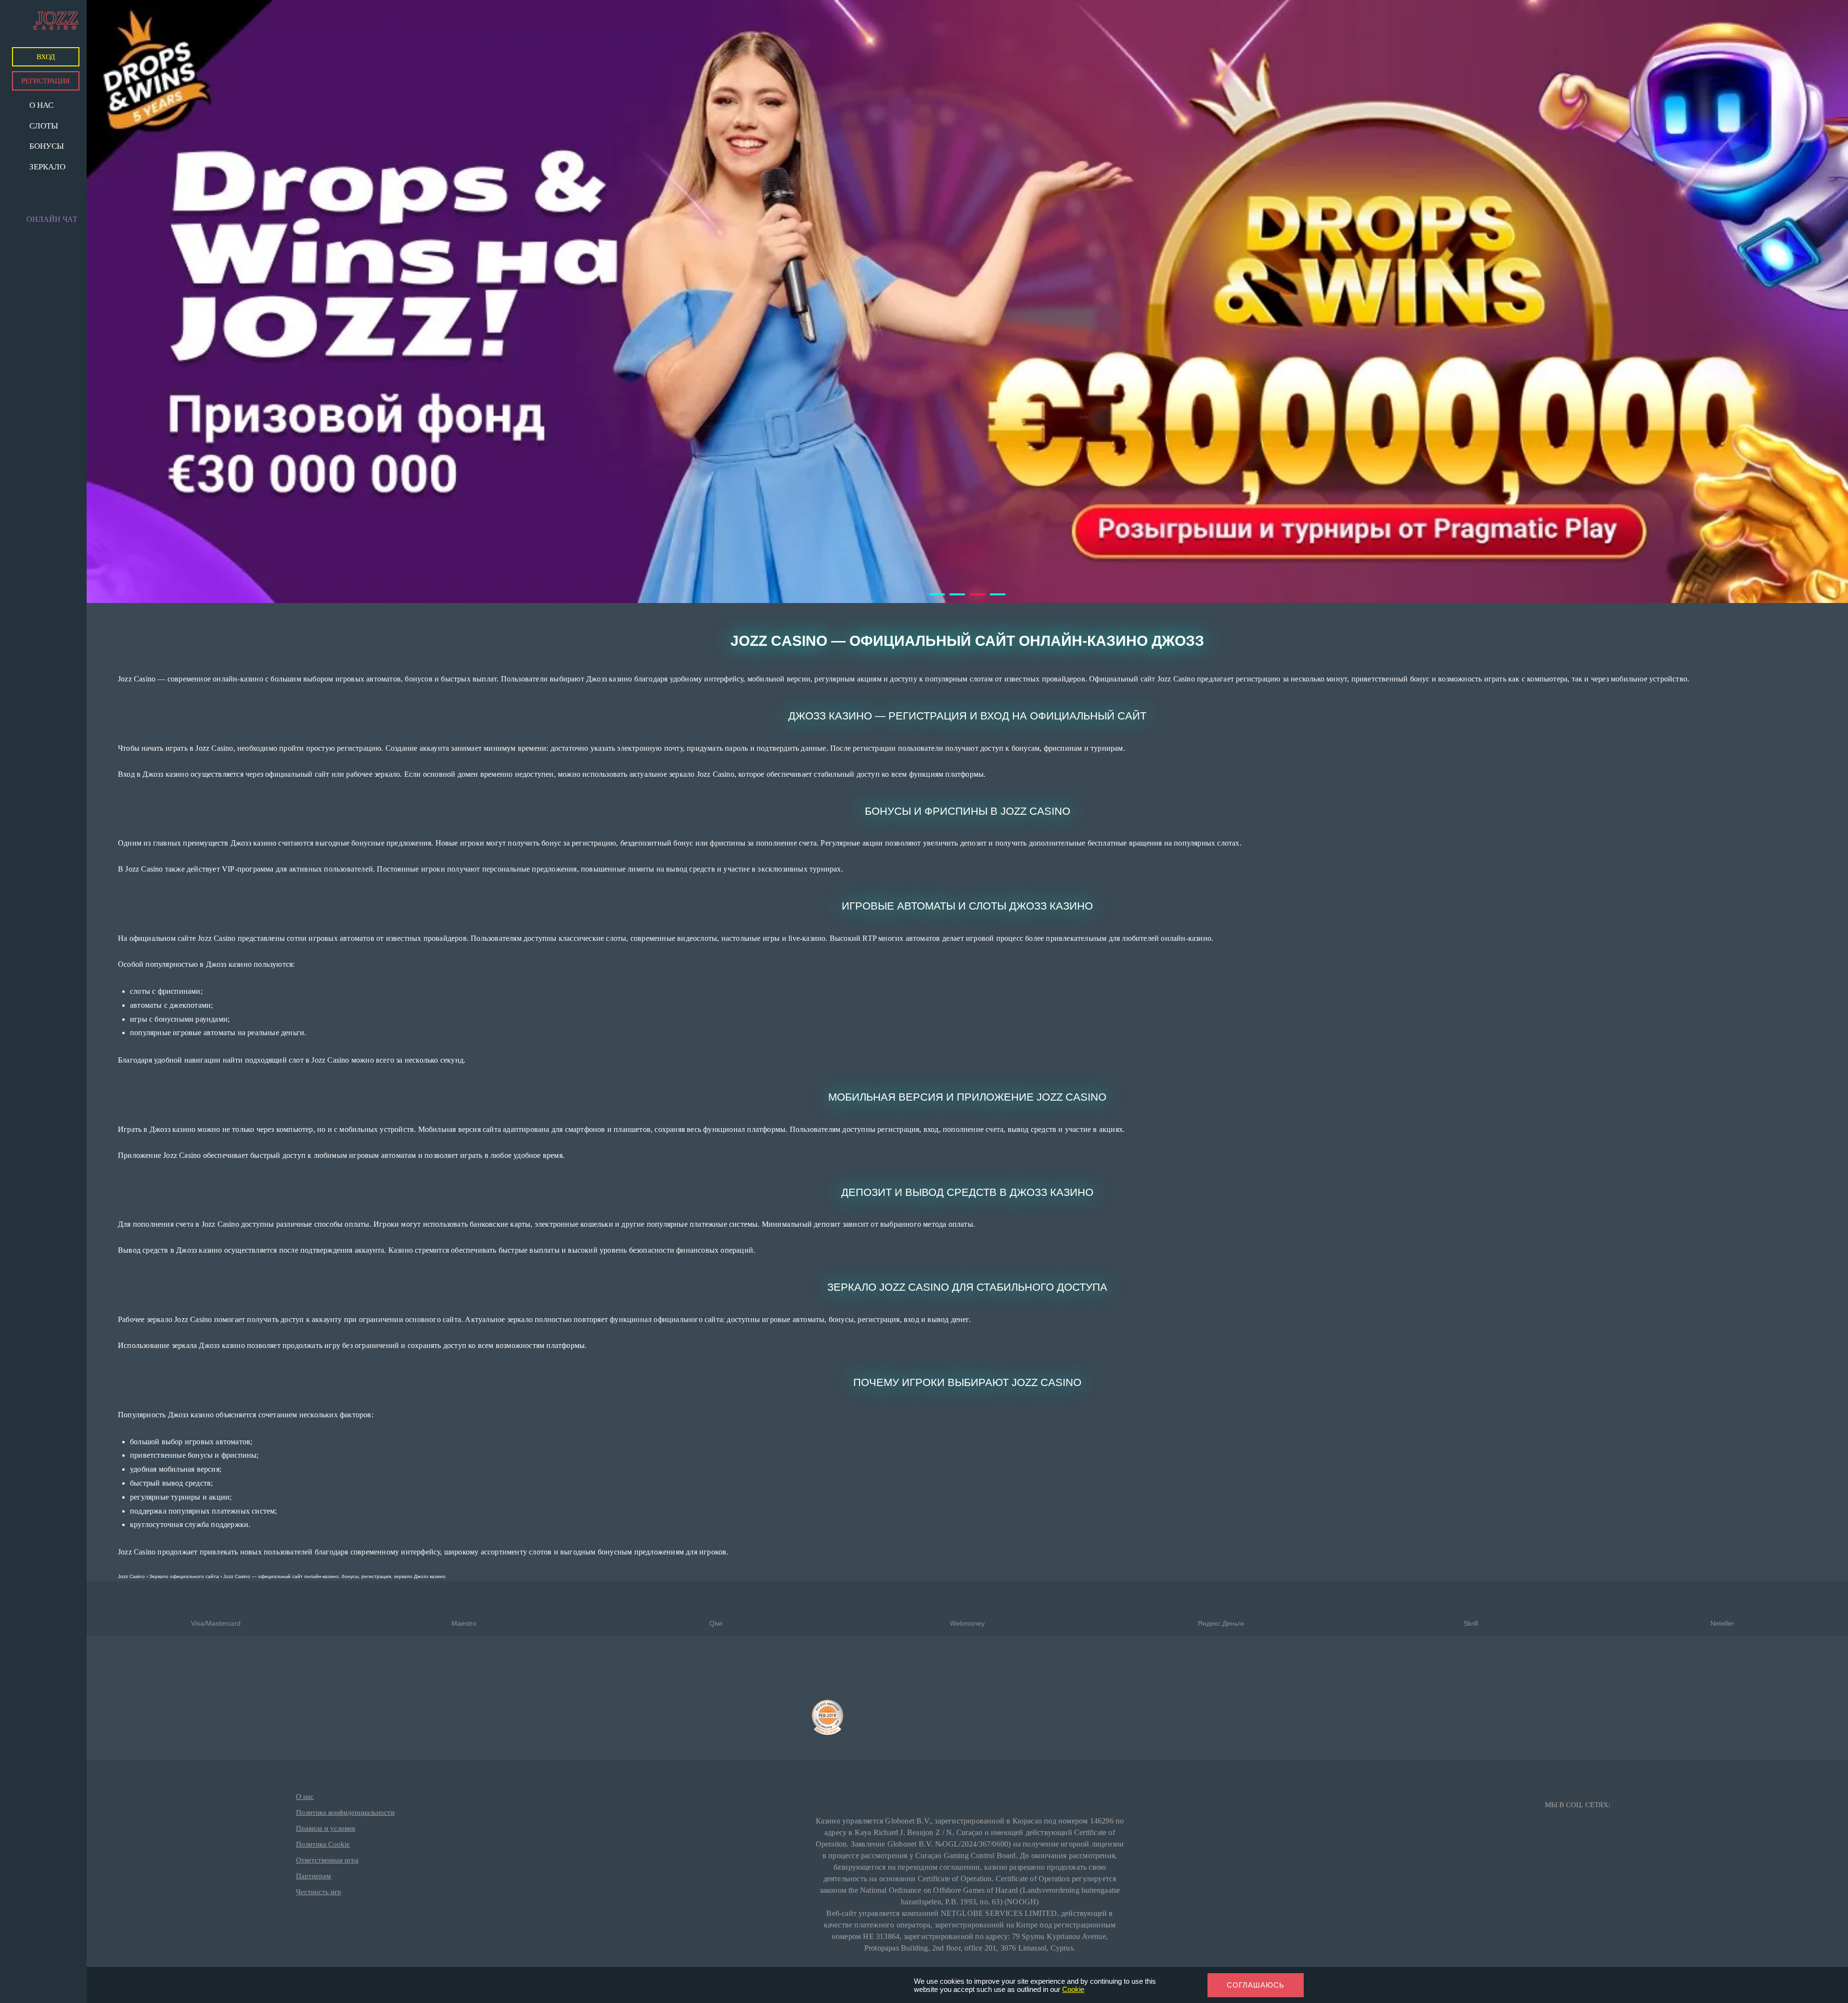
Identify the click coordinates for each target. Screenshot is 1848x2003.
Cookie (1073, 1989)
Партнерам (314, 1876)
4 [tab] (995, 598)
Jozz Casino (131, 1576)
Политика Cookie (323, 1844)
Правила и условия (326, 1828)
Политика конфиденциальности (345, 1812)
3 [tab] (975, 598)
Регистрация (45, 81)
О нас (305, 1797)
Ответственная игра (327, 1860)
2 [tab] (954, 598)
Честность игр (319, 1892)
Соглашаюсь (1256, 1985)
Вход (46, 57)
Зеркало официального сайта (184, 1576)
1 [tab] (934, 598)
